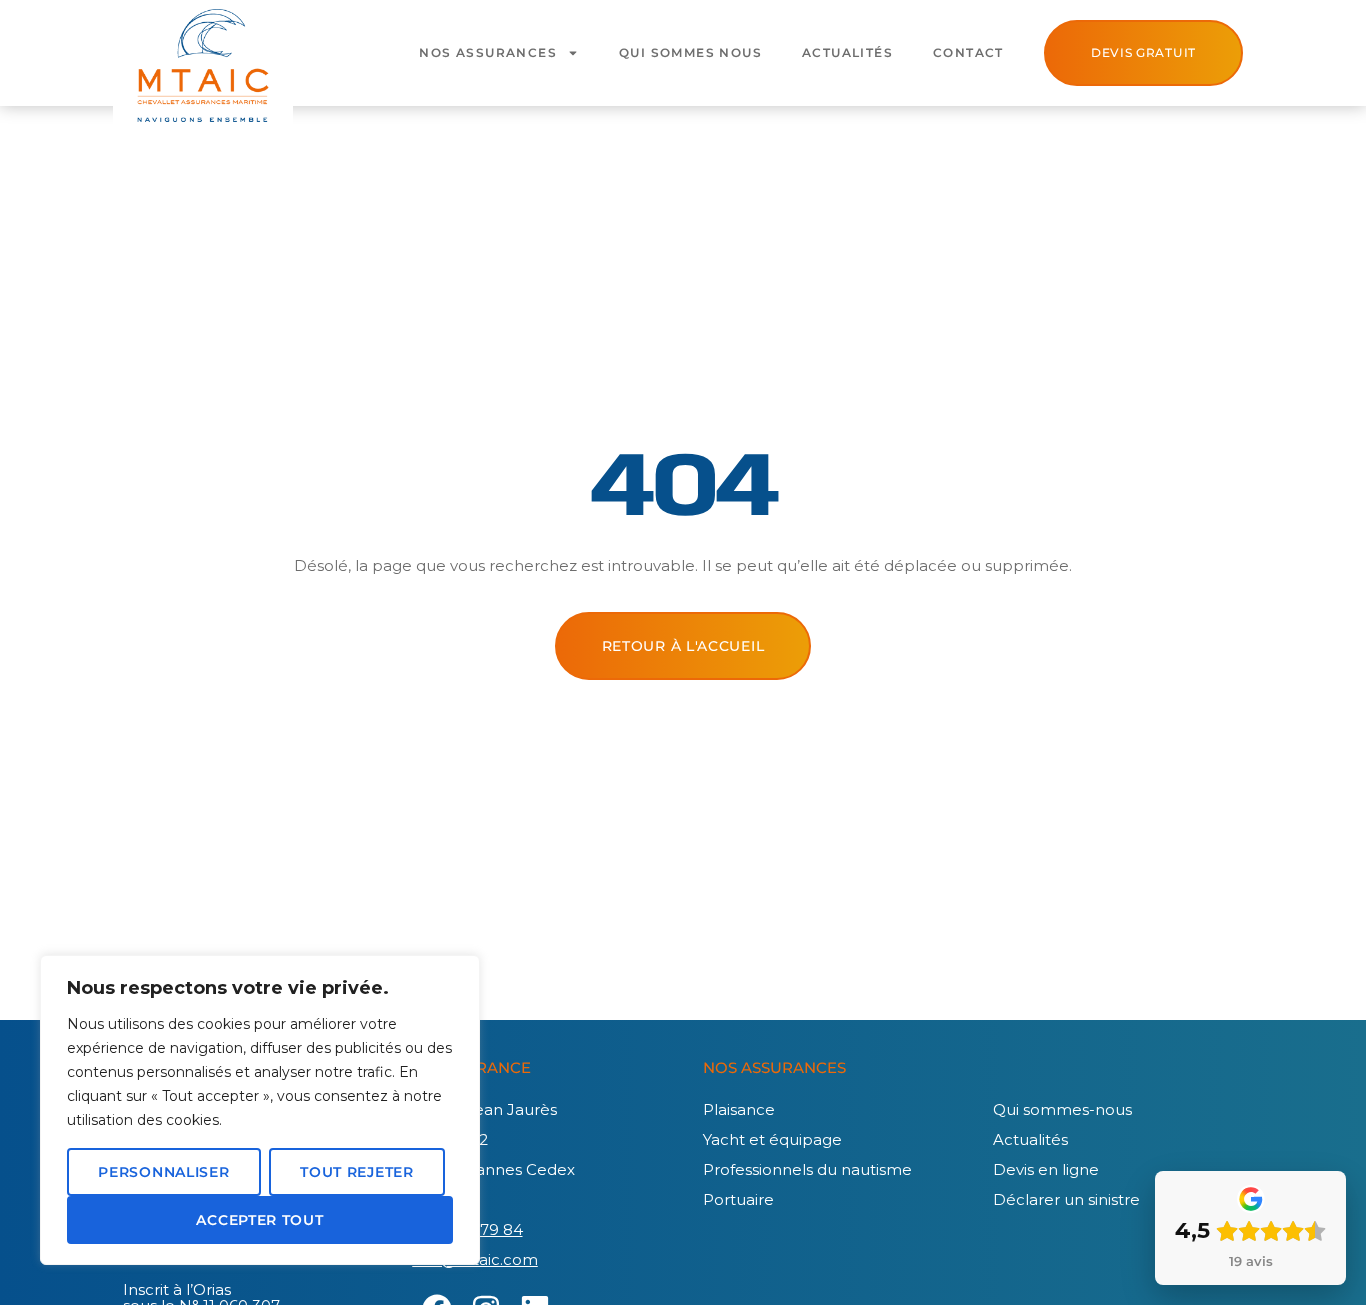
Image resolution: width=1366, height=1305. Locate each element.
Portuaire (738, 1199)
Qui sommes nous (690, 52)
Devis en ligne (1046, 1169)
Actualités (847, 52)
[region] (260, 1110)
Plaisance (739, 1109)
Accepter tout (259, 1220)
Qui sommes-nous (1062, 1109)
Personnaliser (163, 1172)
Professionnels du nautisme (807, 1169)
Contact (968, 52)
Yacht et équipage (772, 1139)
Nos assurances (488, 52)
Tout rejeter (356, 1172)
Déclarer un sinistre (1066, 1199)
